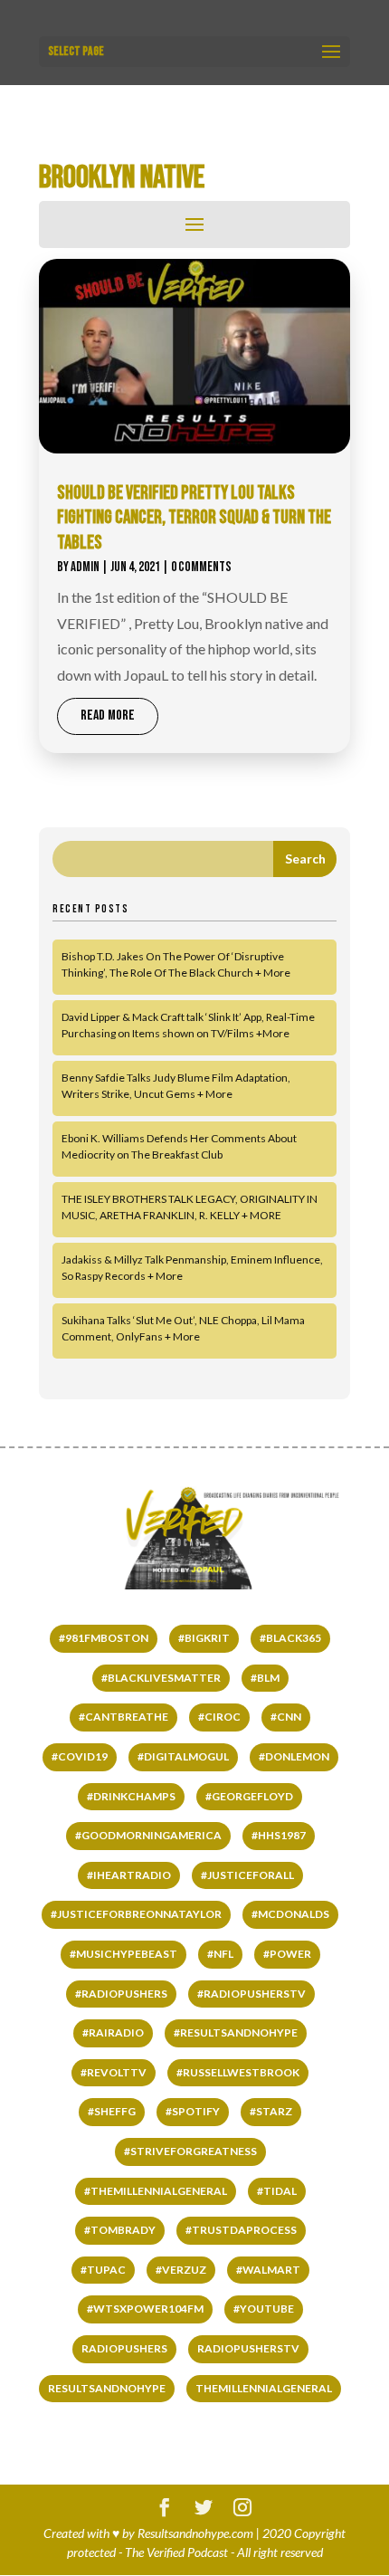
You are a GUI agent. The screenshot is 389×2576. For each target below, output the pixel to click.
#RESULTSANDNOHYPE (236, 2032)
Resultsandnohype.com (195, 2533)
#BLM (265, 1678)
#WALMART (268, 2270)
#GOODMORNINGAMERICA (148, 1835)
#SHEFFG (112, 2111)
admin (85, 567)
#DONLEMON (294, 1756)
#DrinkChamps (131, 1796)
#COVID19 (80, 1756)
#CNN (286, 1717)
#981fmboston (104, 1638)
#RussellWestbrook (238, 2072)
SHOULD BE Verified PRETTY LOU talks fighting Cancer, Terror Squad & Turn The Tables (194, 518)
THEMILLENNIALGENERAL (264, 2388)
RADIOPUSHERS (124, 2348)
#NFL (220, 1954)
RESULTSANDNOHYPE (107, 2388)
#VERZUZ (181, 2270)
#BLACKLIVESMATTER (161, 1678)
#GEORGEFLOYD (249, 1796)
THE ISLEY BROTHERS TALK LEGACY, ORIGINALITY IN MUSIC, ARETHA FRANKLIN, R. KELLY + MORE (190, 1207)
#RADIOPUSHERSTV (251, 1994)
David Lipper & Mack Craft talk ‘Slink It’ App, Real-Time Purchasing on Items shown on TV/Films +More (188, 1025)
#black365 (290, 1638)
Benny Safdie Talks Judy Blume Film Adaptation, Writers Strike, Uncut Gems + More (176, 1086)
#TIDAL (277, 2191)
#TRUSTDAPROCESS (241, 2230)
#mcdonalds (290, 1914)
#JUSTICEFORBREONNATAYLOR (136, 1914)
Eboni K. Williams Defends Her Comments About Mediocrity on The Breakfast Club (179, 1146)
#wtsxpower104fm (145, 2309)
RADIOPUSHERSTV (248, 2348)
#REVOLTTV (114, 2072)
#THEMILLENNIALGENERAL (156, 2191)
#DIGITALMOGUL (183, 1756)
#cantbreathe (123, 1717)
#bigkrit (204, 1638)
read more (108, 716)
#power (287, 1954)
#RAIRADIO (113, 2032)
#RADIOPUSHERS (121, 1994)
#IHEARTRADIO (129, 1875)
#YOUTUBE (264, 2309)
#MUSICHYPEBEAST (123, 1954)
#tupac (103, 2270)
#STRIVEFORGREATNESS (190, 2151)
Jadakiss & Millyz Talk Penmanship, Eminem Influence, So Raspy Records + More (192, 1268)
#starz (271, 2111)
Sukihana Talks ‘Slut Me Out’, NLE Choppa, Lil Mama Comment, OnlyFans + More (183, 1328)
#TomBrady (120, 2230)
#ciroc (219, 1717)
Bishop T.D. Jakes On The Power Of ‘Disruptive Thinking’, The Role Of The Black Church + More (176, 964)
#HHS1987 (279, 1835)
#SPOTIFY (193, 2111)
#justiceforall (247, 1875)
